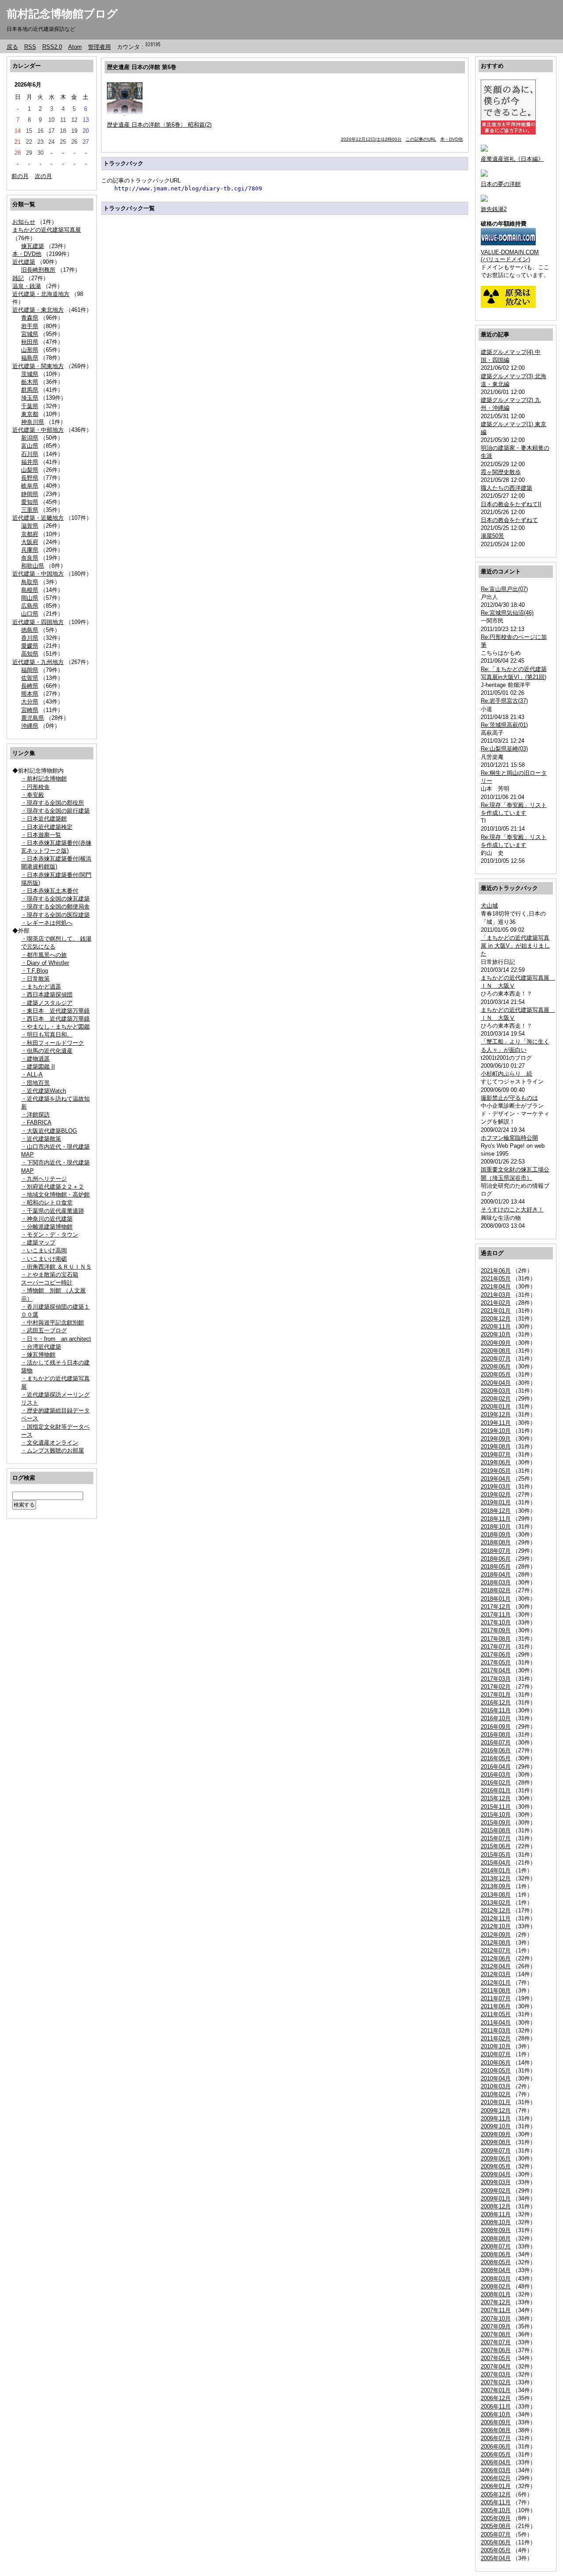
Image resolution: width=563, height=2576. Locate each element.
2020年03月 (496, 1391)
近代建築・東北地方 (38, 310)
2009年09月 (496, 2134)
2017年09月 (496, 1630)
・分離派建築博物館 (47, 1227)
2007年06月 (496, 2350)
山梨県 (30, 470)
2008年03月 (496, 2279)
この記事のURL (421, 139)
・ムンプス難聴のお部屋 (53, 1450)
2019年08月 (496, 1447)
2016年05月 (496, 1758)
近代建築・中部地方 (38, 430)
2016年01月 (496, 1790)
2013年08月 (496, 1895)
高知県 (30, 654)
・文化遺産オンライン (50, 1443)
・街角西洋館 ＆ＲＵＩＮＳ (56, 1267)
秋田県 (30, 342)
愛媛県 (30, 646)
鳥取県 (30, 582)
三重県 (30, 510)
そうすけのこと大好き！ (512, 1210)
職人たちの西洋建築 (506, 488)
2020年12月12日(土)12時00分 (371, 139)
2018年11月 (496, 1519)
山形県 (30, 350)
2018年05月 (496, 1567)
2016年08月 (496, 1735)
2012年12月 (496, 1910)
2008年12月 (496, 2206)
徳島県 (30, 630)
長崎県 (30, 686)
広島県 (30, 606)
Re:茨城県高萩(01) (504, 725)
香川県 (30, 638)
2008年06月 (496, 2254)
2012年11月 (496, 1918)
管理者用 (99, 47)
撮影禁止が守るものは (509, 1098)
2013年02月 (496, 1903)
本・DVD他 (27, 254)
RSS (30, 47)
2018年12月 (496, 1511)
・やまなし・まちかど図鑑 (55, 1027)
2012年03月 (496, 1974)
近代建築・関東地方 (38, 366)
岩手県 (30, 326)
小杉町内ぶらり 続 (506, 1074)
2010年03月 (496, 2086)
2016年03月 (496, 1775)
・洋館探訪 (35, 1115)
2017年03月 (496, 1679)
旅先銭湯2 (494, 209)
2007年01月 (496, 2390)
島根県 (30, 590)
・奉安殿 (33, 795)
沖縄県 (30, 726)
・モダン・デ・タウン (50, 1235)
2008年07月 (496, 2246)
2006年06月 (496, 2446)
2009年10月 (496, 2126)
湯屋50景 (492, 536)
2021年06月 (496, 1271)
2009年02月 (496, 2191)
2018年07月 (496, 1551)
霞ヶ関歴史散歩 (501, 472)
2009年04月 (496, 2174)
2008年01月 (496, 2294)
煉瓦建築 (33, 246)
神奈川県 (33, 422)
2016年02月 (496, 1782)
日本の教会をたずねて (509, 520)
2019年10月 (496, 1431)
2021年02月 (496, 1303)
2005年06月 (496, 2542)
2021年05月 (496, 1279)
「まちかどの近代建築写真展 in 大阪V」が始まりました (515, 946)
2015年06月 (496, 1846)
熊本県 (30, 694)
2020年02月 (496, 1399)
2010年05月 (496, 2071)
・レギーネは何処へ (47, 923)
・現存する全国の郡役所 (53, 803)
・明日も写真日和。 (47, 1034)
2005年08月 (496, 2526)
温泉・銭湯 (27, 286)
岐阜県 (30, 486)
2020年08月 (496, 1351)
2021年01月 (496, 1311)
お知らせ (24, 222)
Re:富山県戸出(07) (504, 589)
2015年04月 (496, 1863)
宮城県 (30, 334)
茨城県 (30, 374)
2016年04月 (496, 1767)
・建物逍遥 (35, 1059)
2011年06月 (496, 2006)
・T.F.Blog (35, 971)
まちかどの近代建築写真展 (47, 230)
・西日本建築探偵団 (47, 994)
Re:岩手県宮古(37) (504, 701)
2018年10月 (496, 1527)
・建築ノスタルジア (47, 1003)
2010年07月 (496, 2054)
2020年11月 (496, 1326)
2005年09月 (496, 2518)
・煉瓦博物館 (38, 1355)
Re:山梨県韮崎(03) (504, 749)
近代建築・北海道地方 (41, 294)
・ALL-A (32, 1075)
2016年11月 (496, 1710)
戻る (12, 47)
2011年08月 (496, 1990)
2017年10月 (496, 1622)
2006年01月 (496, 2486)
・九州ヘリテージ (44, 1179)
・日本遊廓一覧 (41, 835)
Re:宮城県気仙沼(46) (507, 613)
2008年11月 (496, 2214)
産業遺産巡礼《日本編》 (512, 159)
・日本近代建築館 (44, 819)
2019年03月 (496, 1487)
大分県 (30, 702)
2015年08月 (496, 1830)
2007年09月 (496, 2326)
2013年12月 (496, 1878)
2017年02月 (496, 1687)
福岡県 (30, 670)
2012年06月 (496, 1958)
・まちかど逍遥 (41, 987)
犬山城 (489, 906)
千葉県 (30, 406)
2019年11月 (496, 1423)
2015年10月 (496, 1815)
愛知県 (30, 502)
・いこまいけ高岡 (44, 1250)
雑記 (18, 278)
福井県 (30, 462)
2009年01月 (496, 2198)
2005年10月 (496, 2510)
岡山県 (30, 598)
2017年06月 (496, 1655)
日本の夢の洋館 (501, 184)
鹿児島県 (33, 718)
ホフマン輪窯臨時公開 (509, 1138)
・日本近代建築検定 (47, 827)
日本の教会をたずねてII (511, 504)
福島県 (30, 358)
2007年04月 (496, 2366)
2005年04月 (496, 2558)
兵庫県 (30, 550)
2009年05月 (496, 2166)
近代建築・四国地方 (38, 622)
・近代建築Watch (44, 1091)
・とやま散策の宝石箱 (50, 1275)
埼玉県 (30, 398)
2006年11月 (496, 2406)
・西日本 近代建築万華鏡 (55, 1019)
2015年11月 (496, 1807)
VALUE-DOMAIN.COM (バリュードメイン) (510, 256)
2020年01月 (496, 1407)
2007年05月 (496, 2358)
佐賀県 (30, 678)
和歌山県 (33, 566)
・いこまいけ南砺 (44, 1259)
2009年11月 (496, 2118)
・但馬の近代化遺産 (47, 1051)
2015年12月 (496, 1798)
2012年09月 (496, 1935)
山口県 (30, 614)
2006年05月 (496, 2454)
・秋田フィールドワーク (53, 1043)
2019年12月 (496, 1414)
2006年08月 (496, 2430)
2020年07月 (496, 1359)
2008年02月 (496, 2286)
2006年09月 (496, 2422)
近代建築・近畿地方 (38, 518)
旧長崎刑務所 (38, 270)
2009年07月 (496, 2151)
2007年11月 (496, 2310)
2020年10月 (496, 1334)
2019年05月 (496, 1471)
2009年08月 (496, 2142)
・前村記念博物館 (44, 779)
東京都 (30, 414)
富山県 (30, 446)
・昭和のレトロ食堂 (47, 1202)
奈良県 (30, 558)
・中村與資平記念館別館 (53, 1323)
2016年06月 (496, 1750)
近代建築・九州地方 (38, 662)
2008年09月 (496, 2230)
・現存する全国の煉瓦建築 (55, 899)
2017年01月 (496, 1695)
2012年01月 (496, 1983)
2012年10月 (496, 1926)
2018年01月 (496, 1599)
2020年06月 (496, 1366)
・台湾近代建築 (41, 1347)
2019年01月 (496, 1502)
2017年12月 (496, 1607)
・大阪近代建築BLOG (49, 1131)
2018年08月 (496, 1542)
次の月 (43, 176)
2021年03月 (496, 1295)
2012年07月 (496, 1950)
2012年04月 (496, 1966)
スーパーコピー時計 (47, 1283)
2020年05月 (496, 1374)
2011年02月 (496, 2038)
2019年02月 (496, 1494)
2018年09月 (496, 1534)
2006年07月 (496, 2438)
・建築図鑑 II (38, 1067)
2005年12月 (496, 2494)
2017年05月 (496, 1662)
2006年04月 (496, 2462)
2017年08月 (496, 1639)
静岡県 (30, 494)
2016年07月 (496, 1742)
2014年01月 (496, 1870)
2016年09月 (496, 1727)
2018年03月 (496, 1582)
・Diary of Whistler (45, 963)
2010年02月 (496, 2094)
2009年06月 (496, 2158)
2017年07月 (496, 1647)
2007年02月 (496, 2382)
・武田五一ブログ (44, 1330)
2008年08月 (496, 2238)
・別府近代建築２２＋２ (53, 1187)
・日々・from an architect (56, 1339)
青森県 (30, 318)
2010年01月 (496, 2102)
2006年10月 (496, 2414)
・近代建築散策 (41, 1139)
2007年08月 (496, 2334)
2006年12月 (496, 2398)
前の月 (20, 176)
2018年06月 (496, 1559)
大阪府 (30, 542)
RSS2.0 (52, 47)
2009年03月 (496, 2182)
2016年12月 (496, 1702)
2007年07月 (496, 2342)
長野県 (30, 478)
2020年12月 (496, 1319)
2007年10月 (496, 2319)
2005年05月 (496, 2550)
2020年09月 (496, 1343)
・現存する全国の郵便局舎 (55, 907)
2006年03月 (496, 2470)
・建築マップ (38, 1242)
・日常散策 (35, 979)
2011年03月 (496, 2031)
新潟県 (30, 438)
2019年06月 (496, 1462)
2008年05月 (496, 2262)
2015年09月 (496, 1823)
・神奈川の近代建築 (47, 1219)
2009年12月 (496, 2111)
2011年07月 (496, 1998)
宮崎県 (30, 710)
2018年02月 (496, 1590)
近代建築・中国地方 (38, 574)
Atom (75, 47)
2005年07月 (496, 2534)
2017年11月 (496, 1615)
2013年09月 (496, 1886)
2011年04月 (496, 2023)
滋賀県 (30, 526)
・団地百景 (35, 1083)
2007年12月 (496, 2302)
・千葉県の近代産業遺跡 (53, 1211)
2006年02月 (496, 2478)
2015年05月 (496, 1855)
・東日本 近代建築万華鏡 (55, 1011)
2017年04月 (496, 1670)
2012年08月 (496, 1943)
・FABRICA (36, 1122)
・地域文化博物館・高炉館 (55, 1195)
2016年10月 (496, 1718)
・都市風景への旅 (44, 955)
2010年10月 (496, 2046)
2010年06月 (496, 2063)
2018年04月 (496, 1574)
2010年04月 (496, 2078)
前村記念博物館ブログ (62, 14)
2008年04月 (496, 2270)
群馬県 (30, 390)
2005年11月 (496, 2502)
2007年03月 (496, 2374)
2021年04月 (496, 1286)
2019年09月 (496, 1439)
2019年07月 (496, 1454)
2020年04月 (496, 1383)
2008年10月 (496, 2222)
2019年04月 (496, 1479)
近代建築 (24, 262)
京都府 (30, 534)
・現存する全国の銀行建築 (55, 811)
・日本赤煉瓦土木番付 (50, 891)
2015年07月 (496, 1838)
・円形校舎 (35, 787)
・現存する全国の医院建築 (55, 915)
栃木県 (30, 382)
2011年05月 (496, 2014)
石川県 (30, 454)
